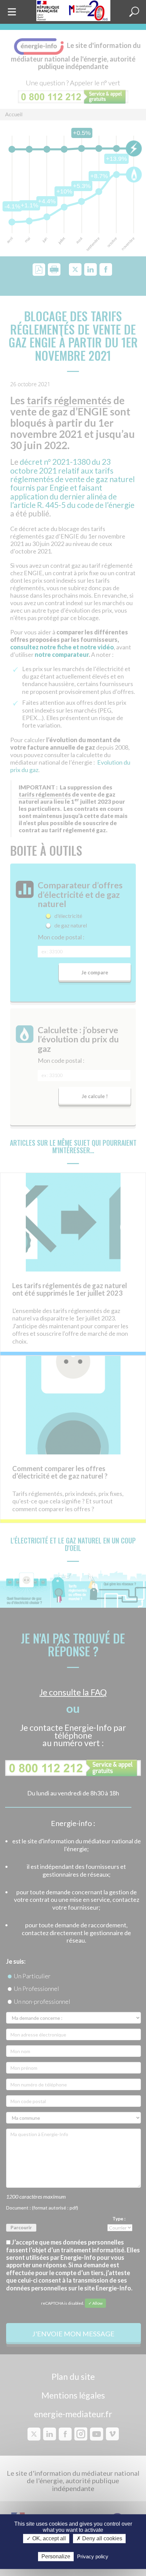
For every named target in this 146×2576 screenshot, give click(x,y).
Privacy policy (93, 2556)
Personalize (56, 2556)
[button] (134, 12)
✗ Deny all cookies (99, 2539)
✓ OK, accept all (46, 2539)
